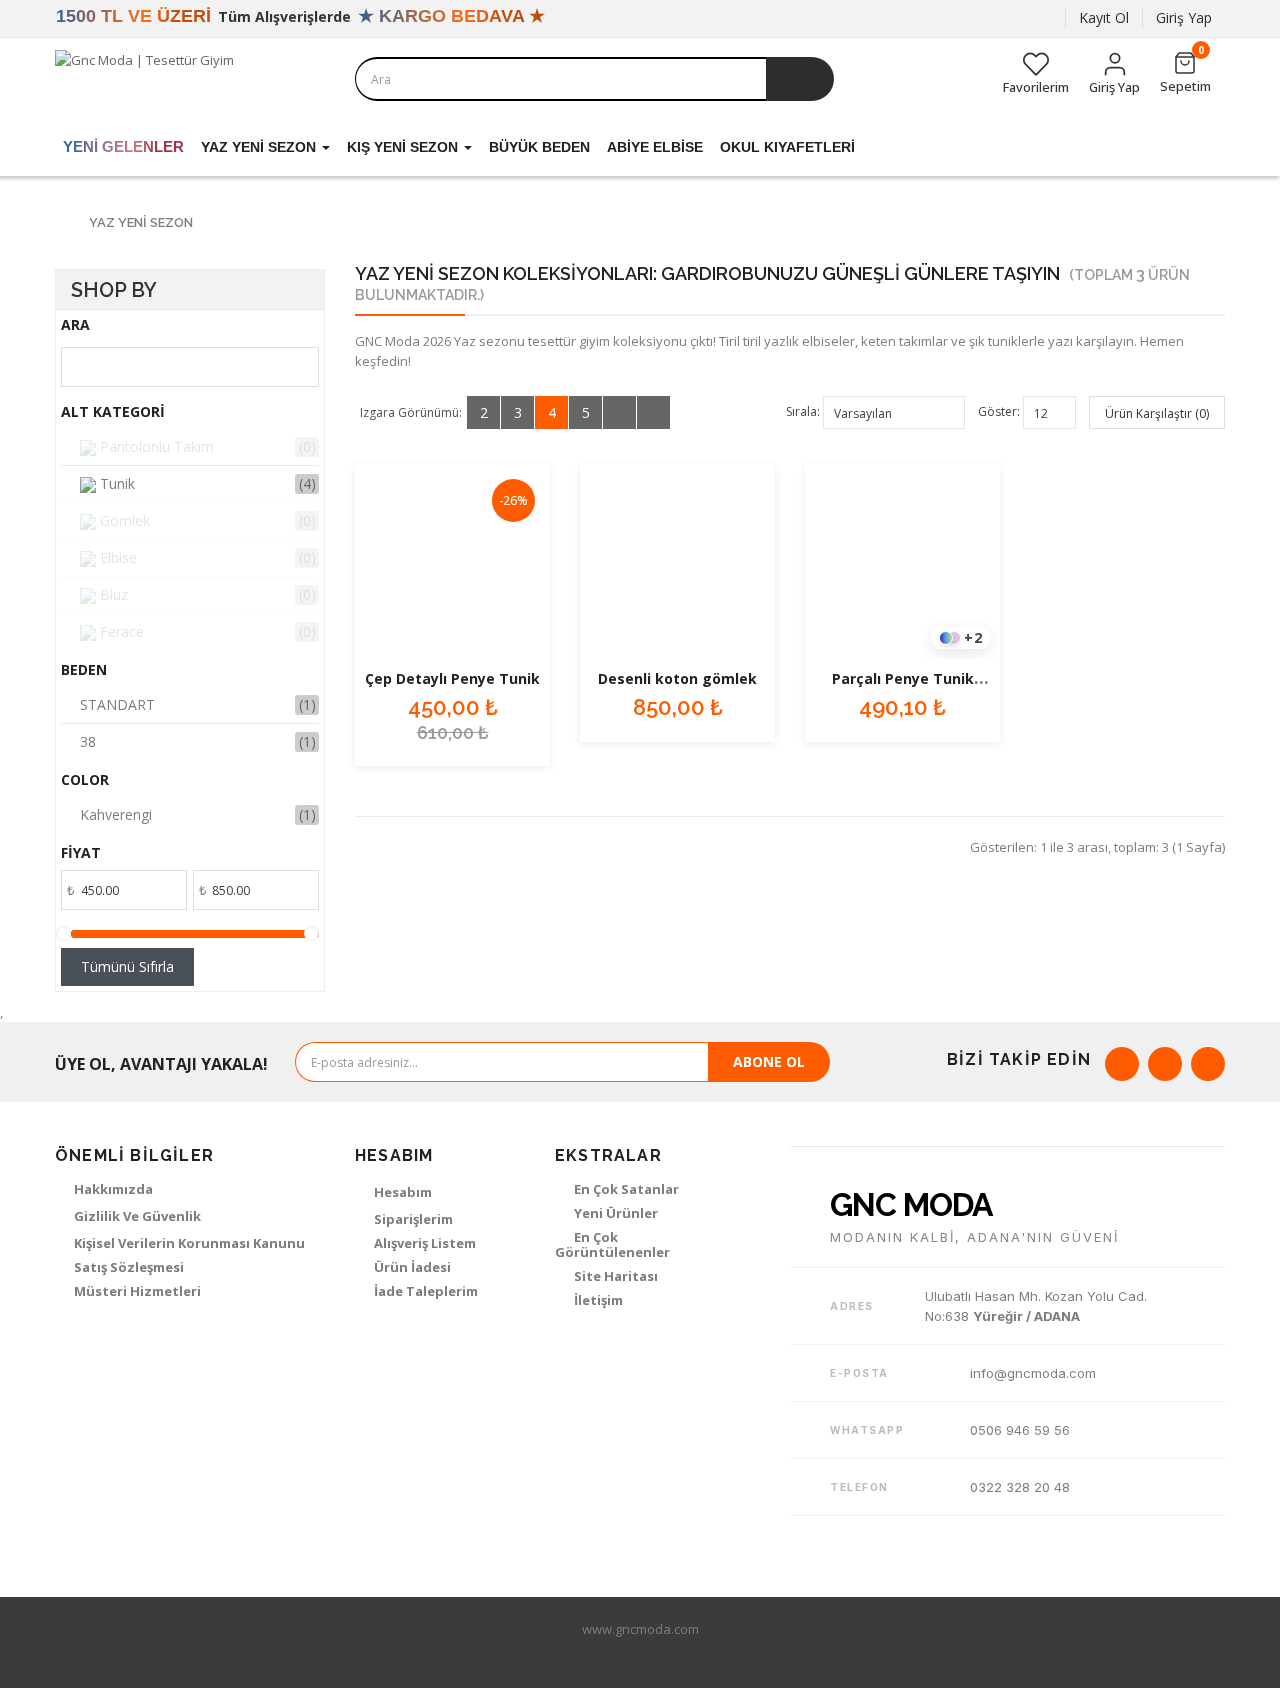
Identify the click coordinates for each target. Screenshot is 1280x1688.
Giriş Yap (1184, 17)
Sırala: (803, 411)
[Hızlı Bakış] (453, 562)
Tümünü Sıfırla (127, 966)
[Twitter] (1165, 1064)
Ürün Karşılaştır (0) (1157, 413)
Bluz (112, 594)
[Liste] (619, 412)
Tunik (115, 483)
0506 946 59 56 (1020, 1430)
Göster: (999, 411)
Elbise (116, 557)
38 (88, 741)
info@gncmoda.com (1033, 1373)
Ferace (120, 631)
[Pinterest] (1208, 1064)
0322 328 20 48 (1020, 1487)
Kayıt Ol (1104, 17)
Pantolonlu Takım (155, 446)
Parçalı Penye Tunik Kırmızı (903, 688)
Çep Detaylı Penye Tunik (452, 678)
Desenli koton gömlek (677, 678)
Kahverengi (116, 814)
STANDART (117, 704)
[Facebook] (1122, 1064)
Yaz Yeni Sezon (141, 222)
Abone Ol (769, 1061)
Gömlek (123, 520)
